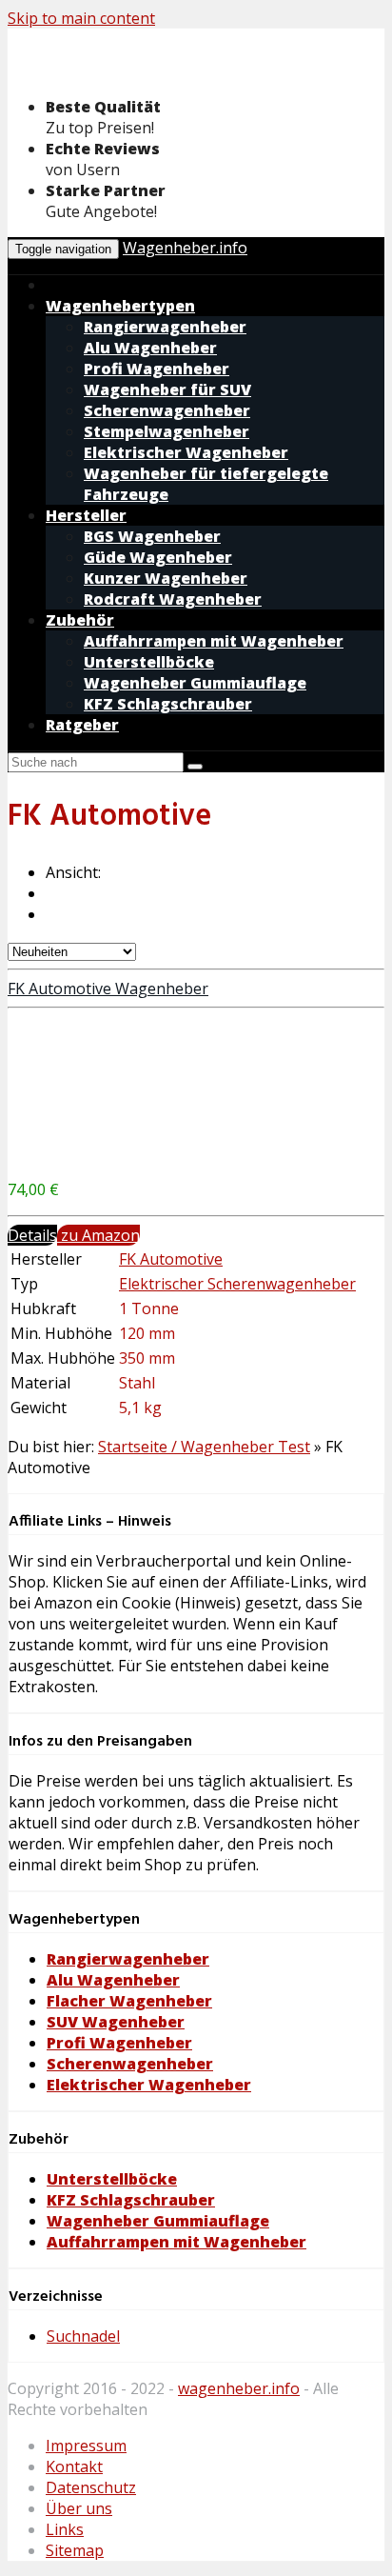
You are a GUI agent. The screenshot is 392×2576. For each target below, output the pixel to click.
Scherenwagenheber (130, 2064)
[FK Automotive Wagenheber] (150, 1153)
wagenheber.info (239, 2388)
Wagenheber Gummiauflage (158, 2221)
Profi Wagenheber (119, 2043)
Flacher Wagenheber (129, 2001)
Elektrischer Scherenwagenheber (237, 1284)
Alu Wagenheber (113, 1980)
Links (65, 2529)
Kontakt (74, 2466)
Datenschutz (91, 2487)
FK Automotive (171, 1259)
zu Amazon (98, 1235)
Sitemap (75, 2550)
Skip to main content (81, 18)
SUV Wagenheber (116, 2022)
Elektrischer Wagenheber (149, 2085)
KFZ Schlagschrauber (131, 2200)
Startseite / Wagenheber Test (204, 1447)
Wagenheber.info (185, 248)
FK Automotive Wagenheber (108, 988)
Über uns (79, 2508)
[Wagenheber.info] (160, 71)
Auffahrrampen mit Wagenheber (176, 2242)
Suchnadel (83, 2336)
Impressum (86, 2446)
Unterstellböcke (112, 2179)
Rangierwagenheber (128, 1959)
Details (32, 1235)
